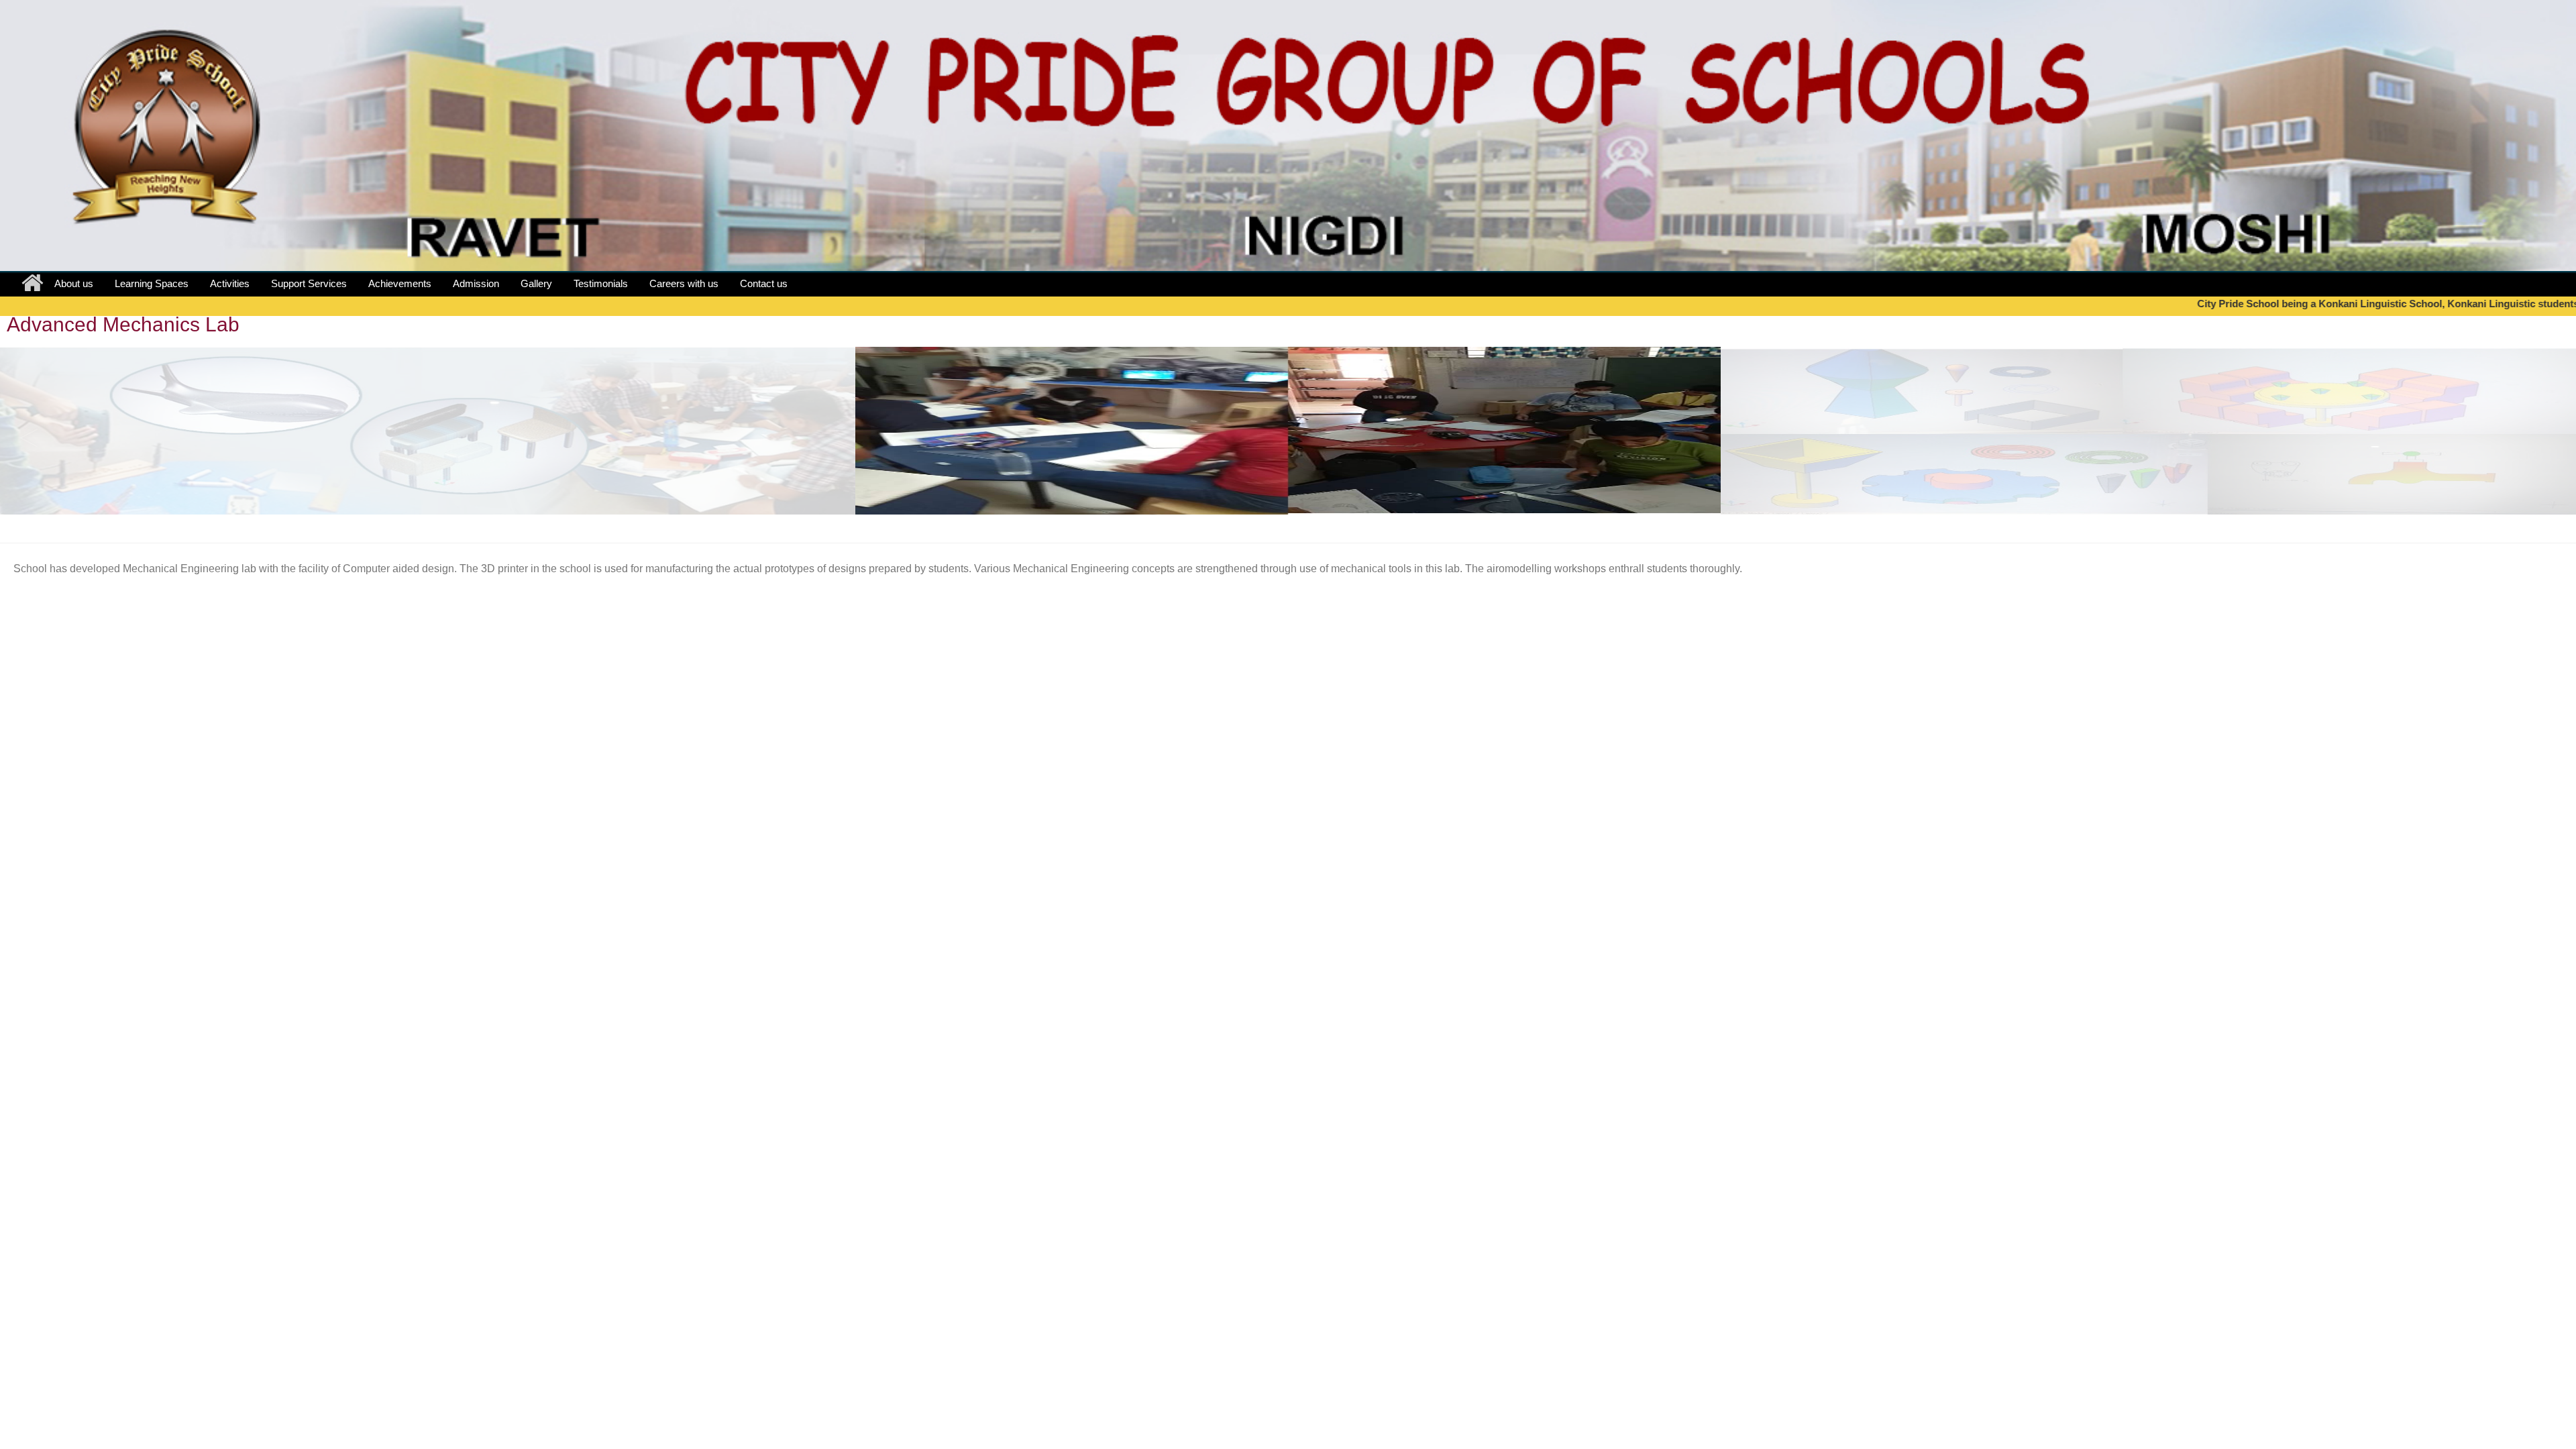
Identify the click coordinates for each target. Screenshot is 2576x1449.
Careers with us (684, 283)
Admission (476, 283)
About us (74, 283)
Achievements (400, 283)
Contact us (764, 283)
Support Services (309, 283)
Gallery (536, 283)
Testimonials (601, 283)
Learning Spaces (152, 283)
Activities (230, 283)
